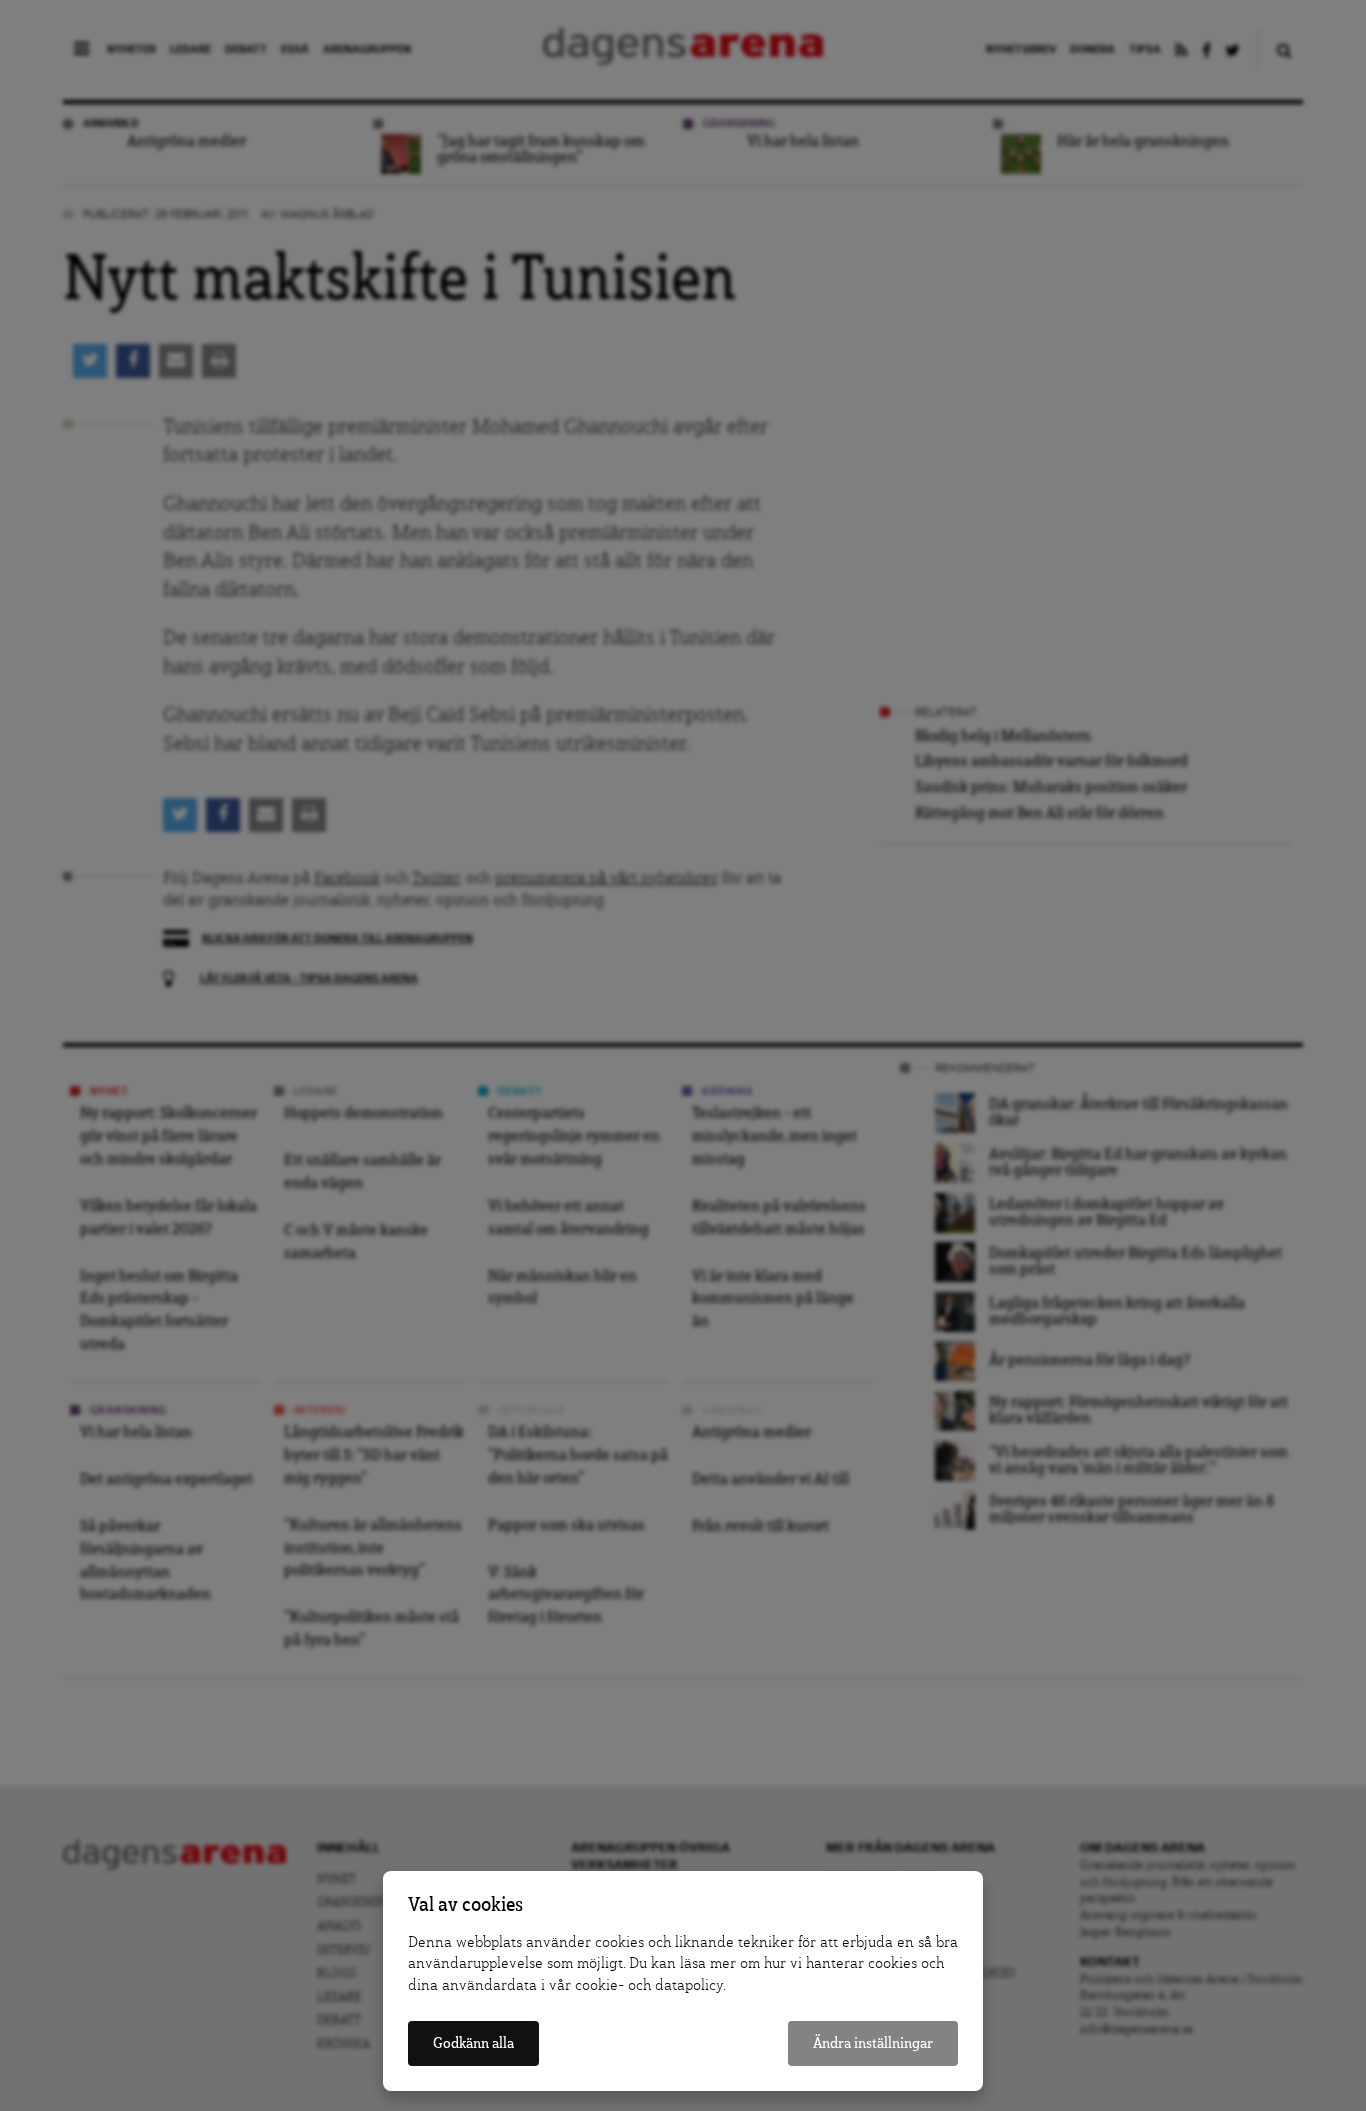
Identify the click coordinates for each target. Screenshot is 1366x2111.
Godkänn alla (473, 2043)
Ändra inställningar (873, 2043)
